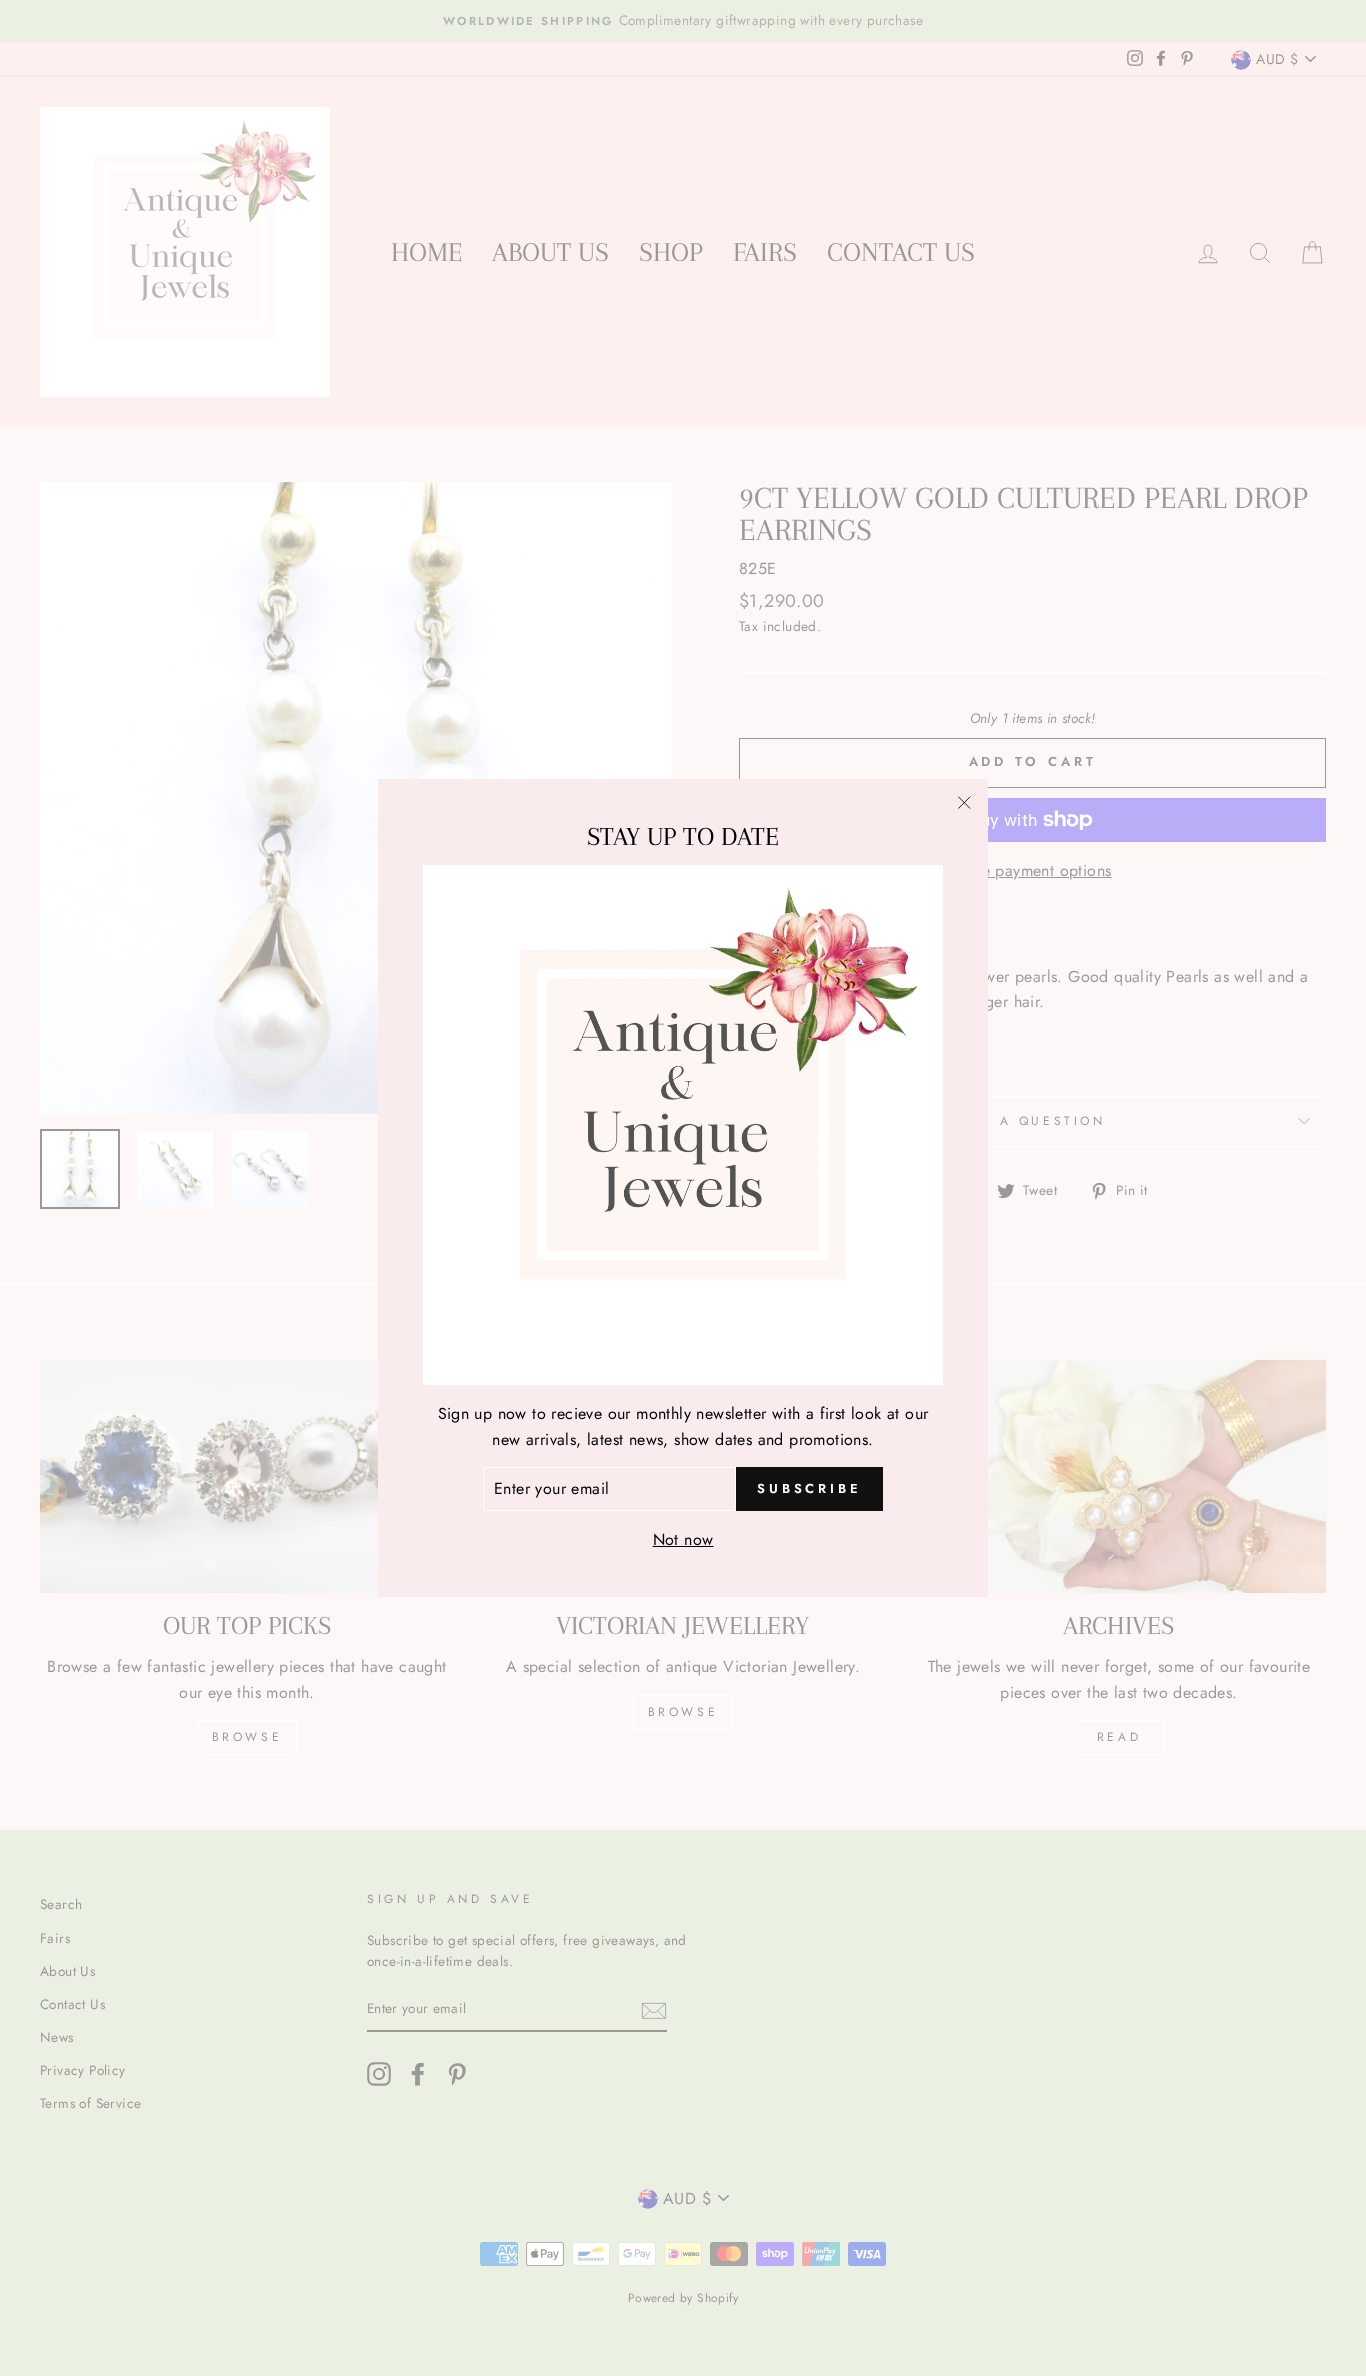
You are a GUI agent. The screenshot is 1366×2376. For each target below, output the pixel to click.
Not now (683, 1538)
